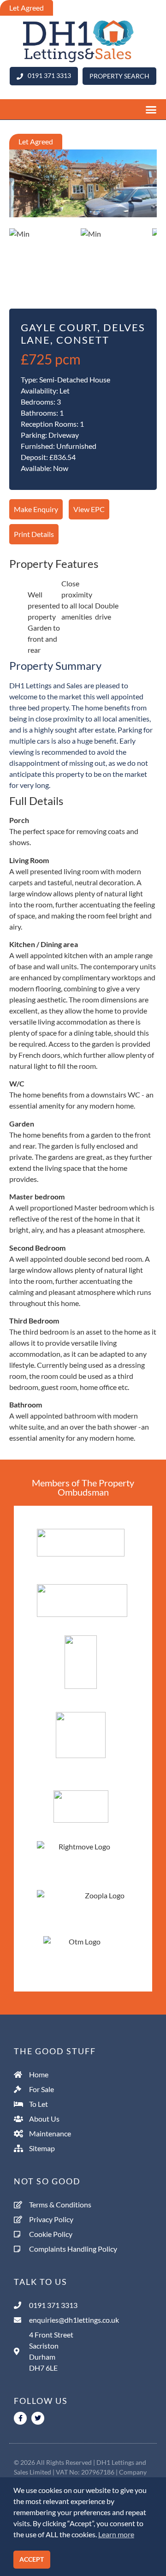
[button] (83, 110)
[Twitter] (38, 2418)
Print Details (34, 534)
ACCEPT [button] (32, 2559)
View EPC (89, 509)
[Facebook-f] (20, 2418)
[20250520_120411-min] (83, 184)
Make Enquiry (36, 509)
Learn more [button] (116, 2534)
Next (144, 197)
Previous (23, 197)
